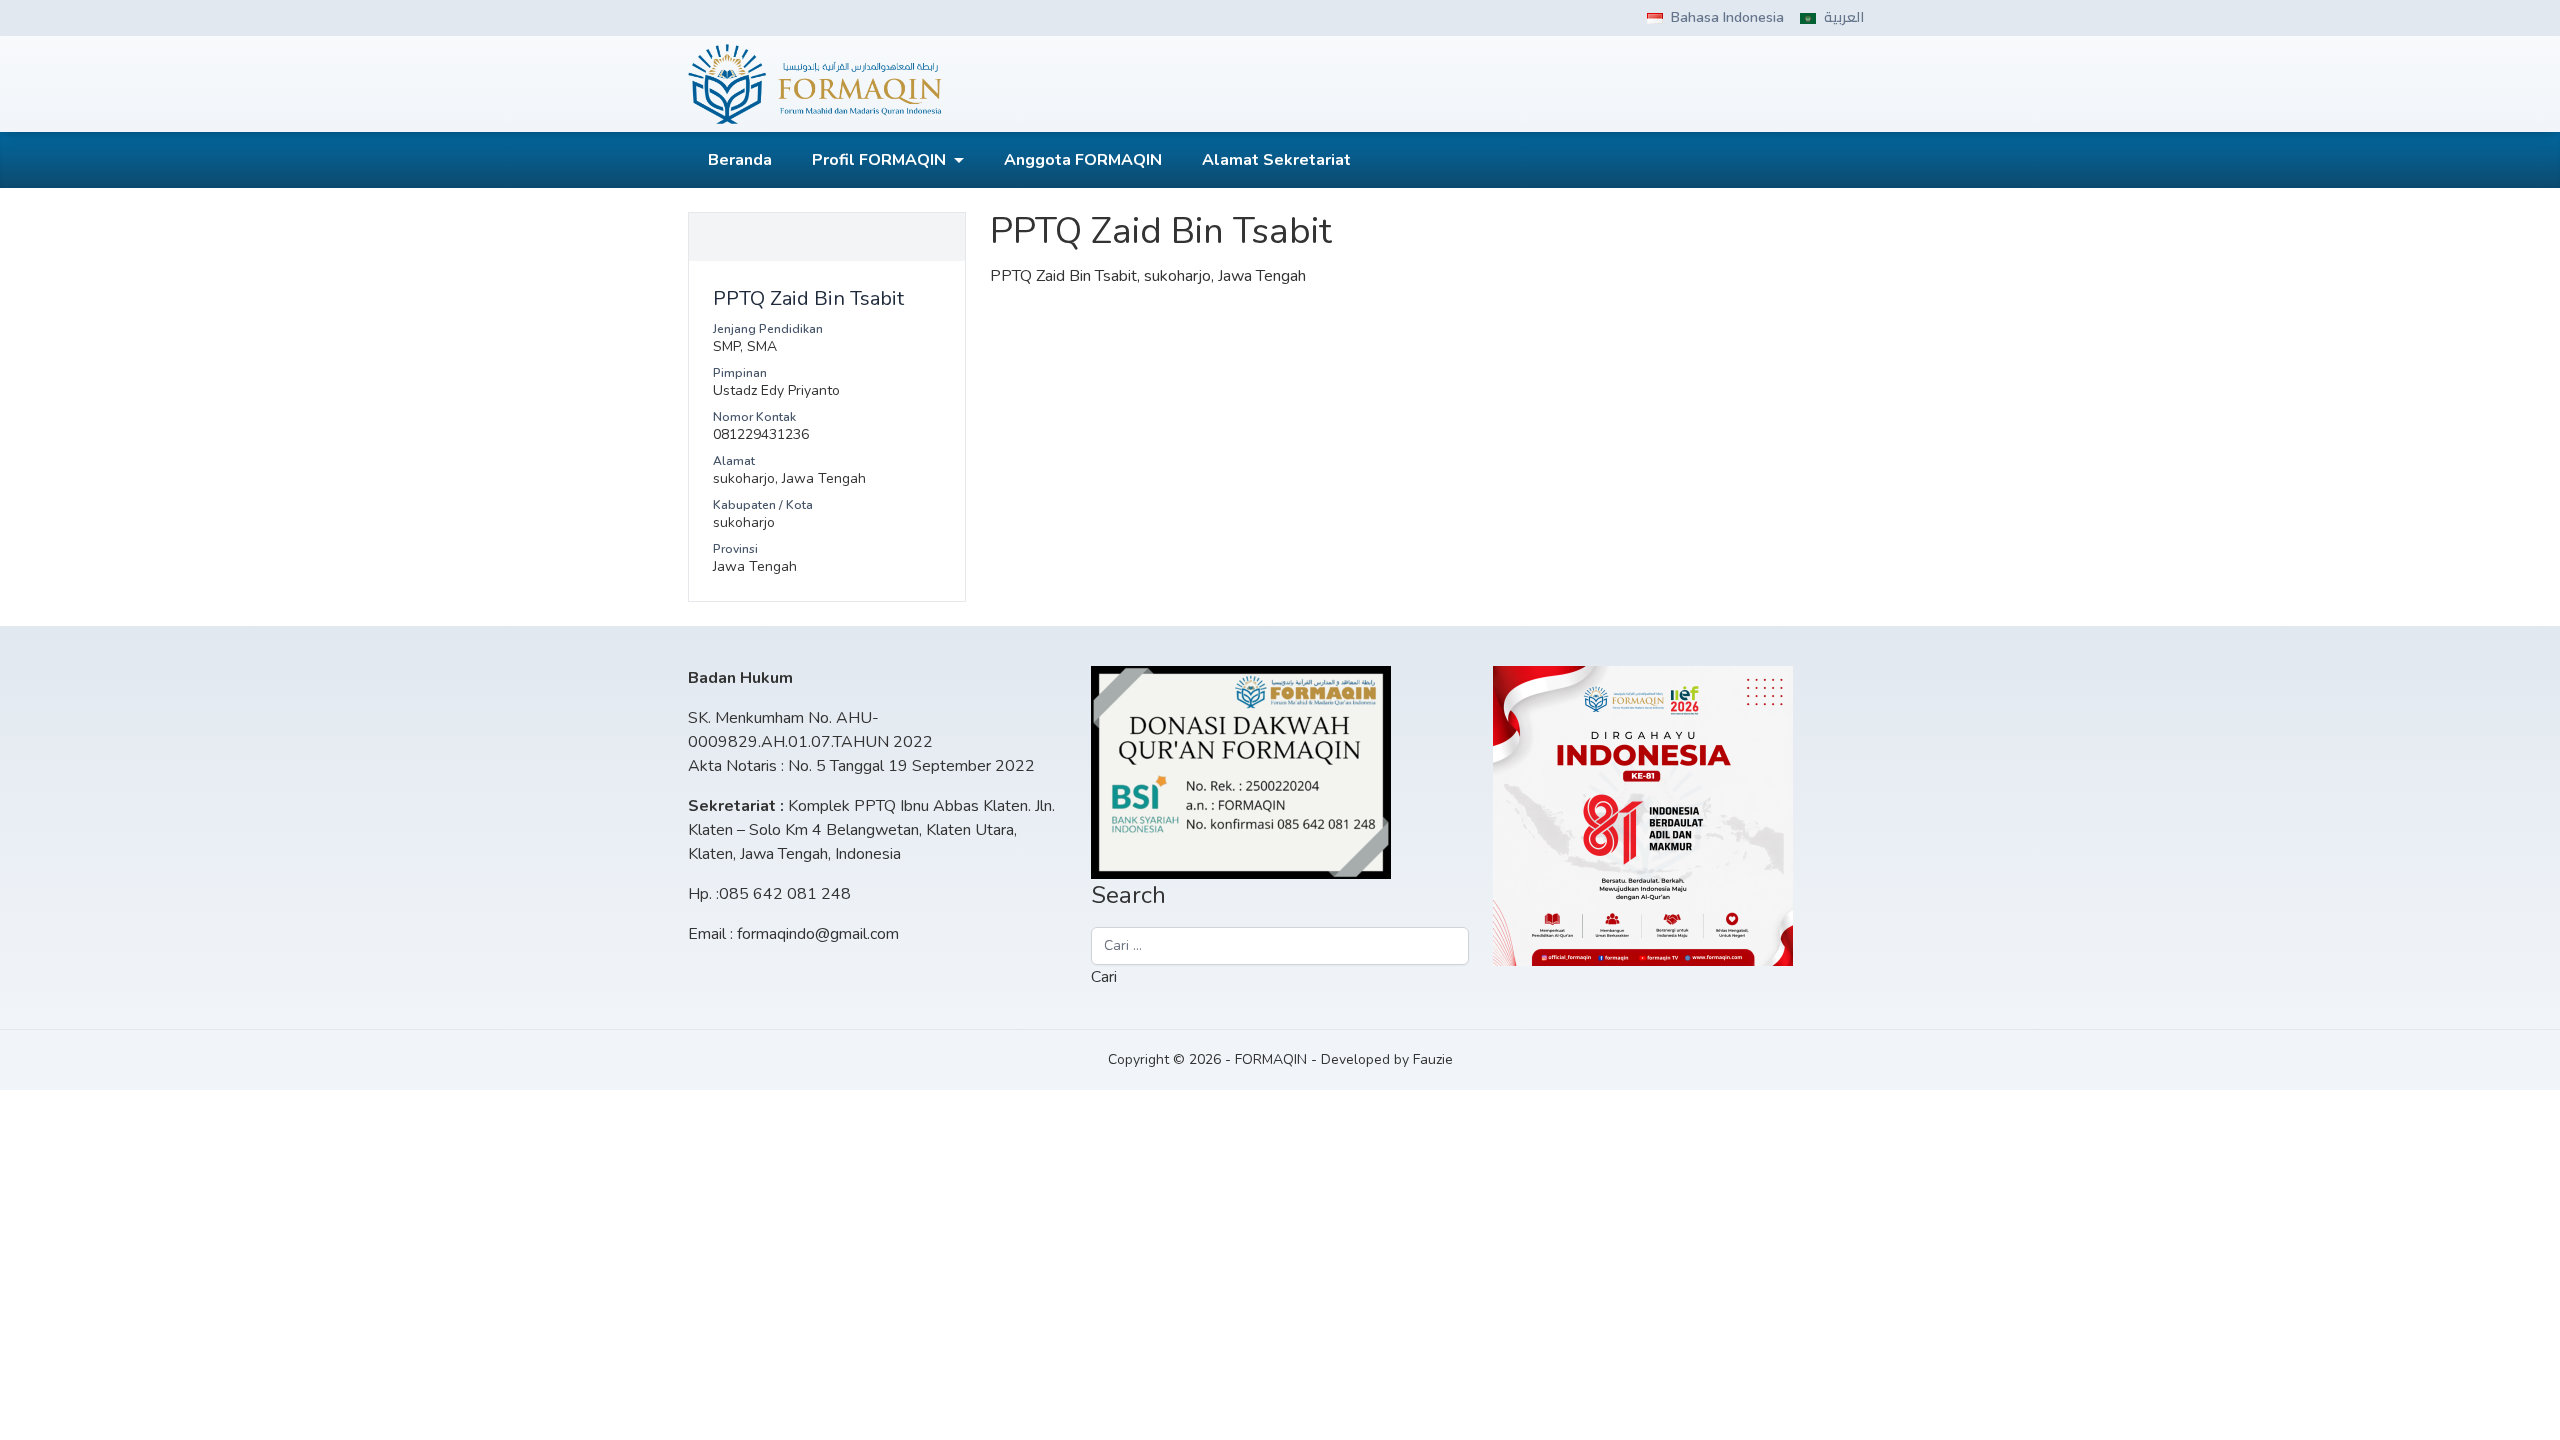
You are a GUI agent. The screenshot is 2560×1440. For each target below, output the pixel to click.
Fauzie (1433, 1059)
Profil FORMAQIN (879, 160)
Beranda (740, 160)
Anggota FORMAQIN (1083, 160)
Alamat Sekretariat (1276, 160)
